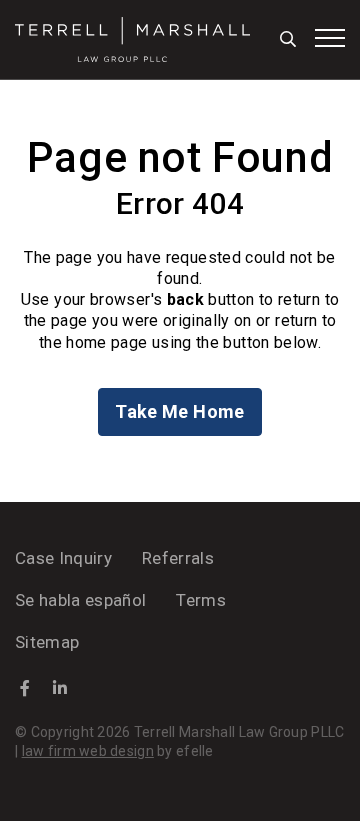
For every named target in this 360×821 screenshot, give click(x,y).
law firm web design (88, 751)
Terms (201, 600)
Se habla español (80, 600)
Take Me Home (179, 411)
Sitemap (47, 642)
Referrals (178, 558)
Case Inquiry (63, 558)
